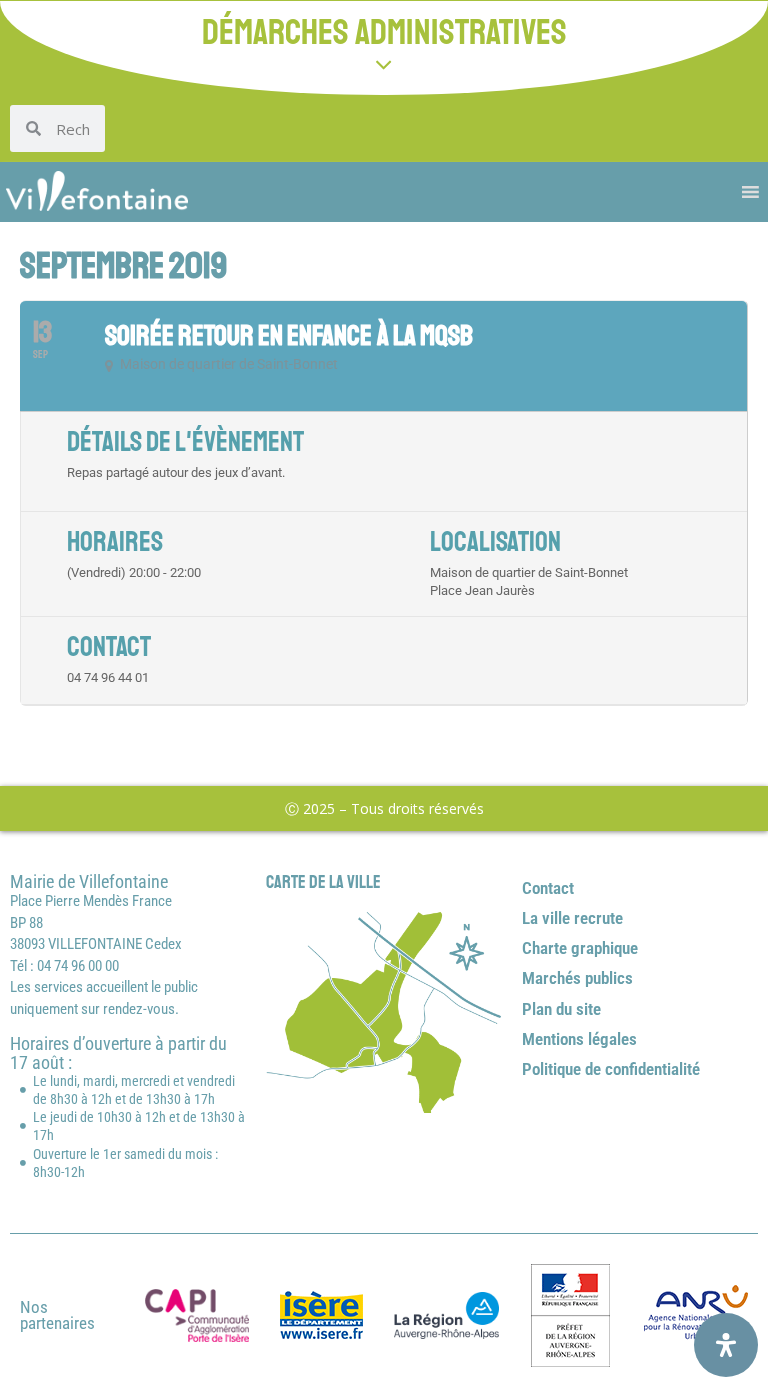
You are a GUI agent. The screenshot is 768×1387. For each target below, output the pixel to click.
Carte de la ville (323, 882)
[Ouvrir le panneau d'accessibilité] (726, 1345)
